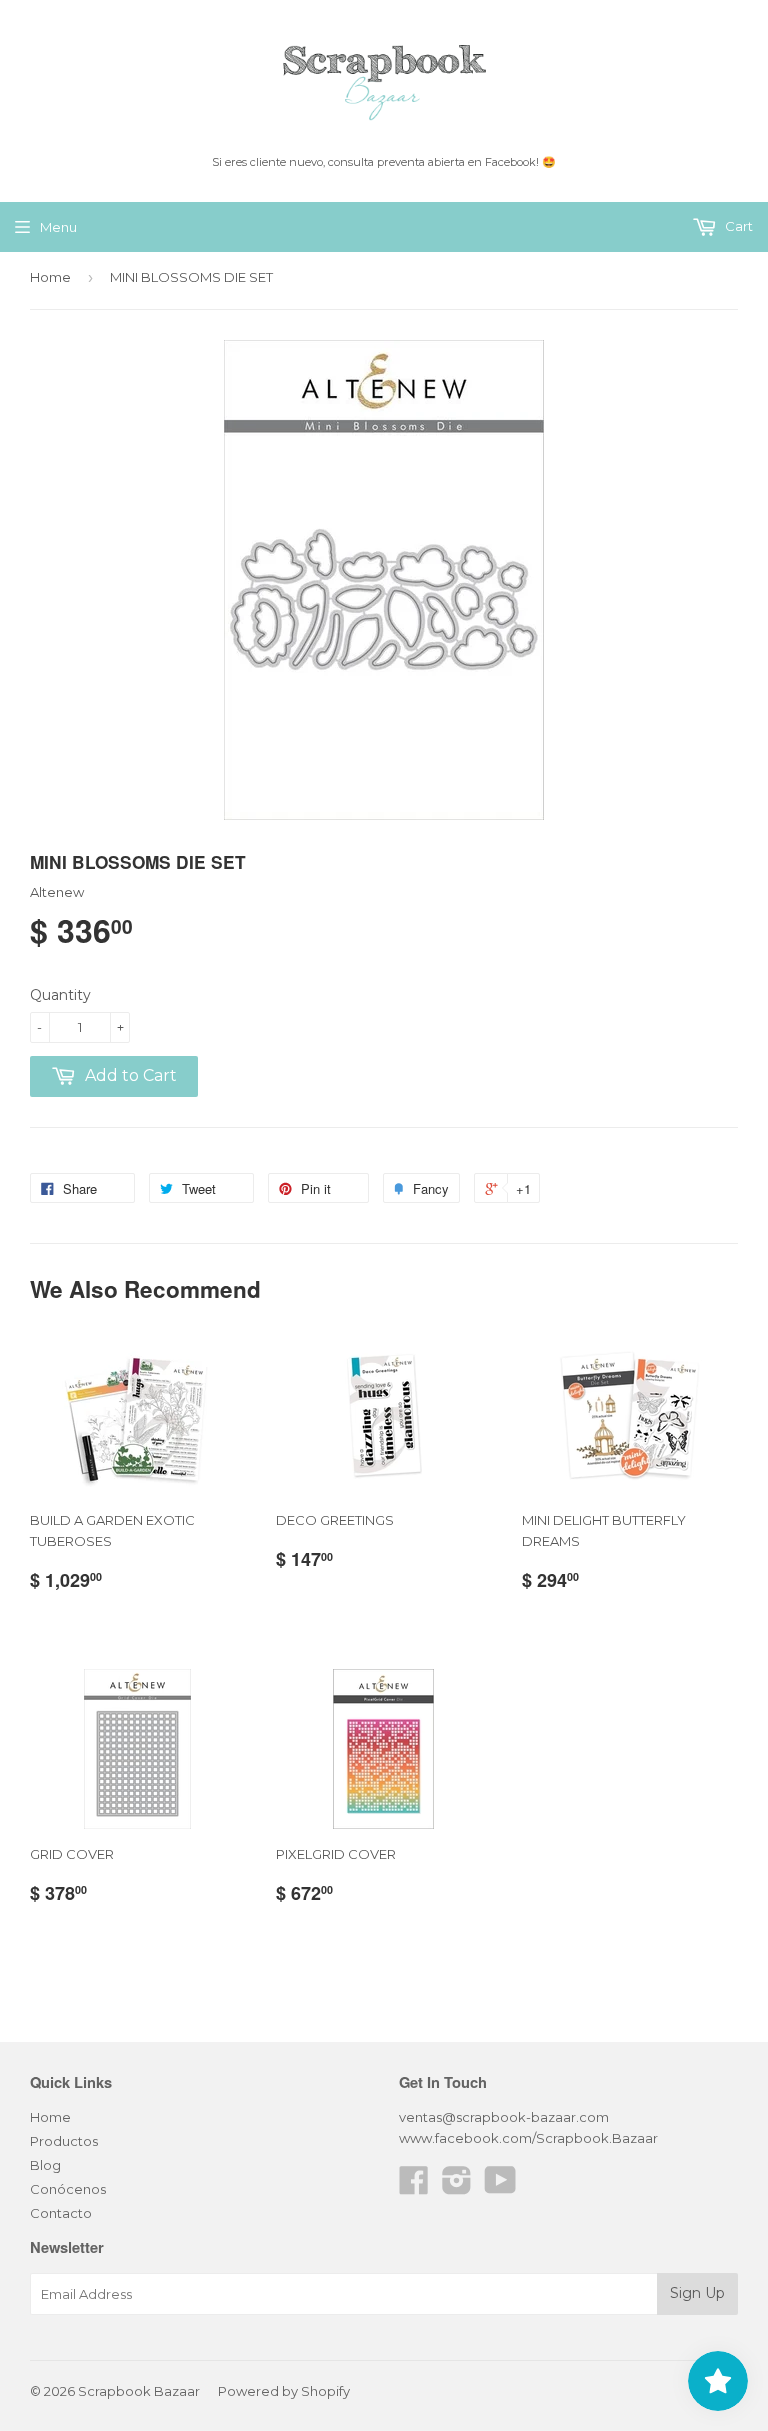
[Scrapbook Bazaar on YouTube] (500, 2187)
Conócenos (68, 2189)
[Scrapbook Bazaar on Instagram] (457, 2187)
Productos (64, 2141)
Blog (45, 2165)
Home (50, 277)
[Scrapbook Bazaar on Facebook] (414, 2187)
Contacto (61, 2213)
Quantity (60, 995)
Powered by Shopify (284, 2391)
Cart (737, 226)
